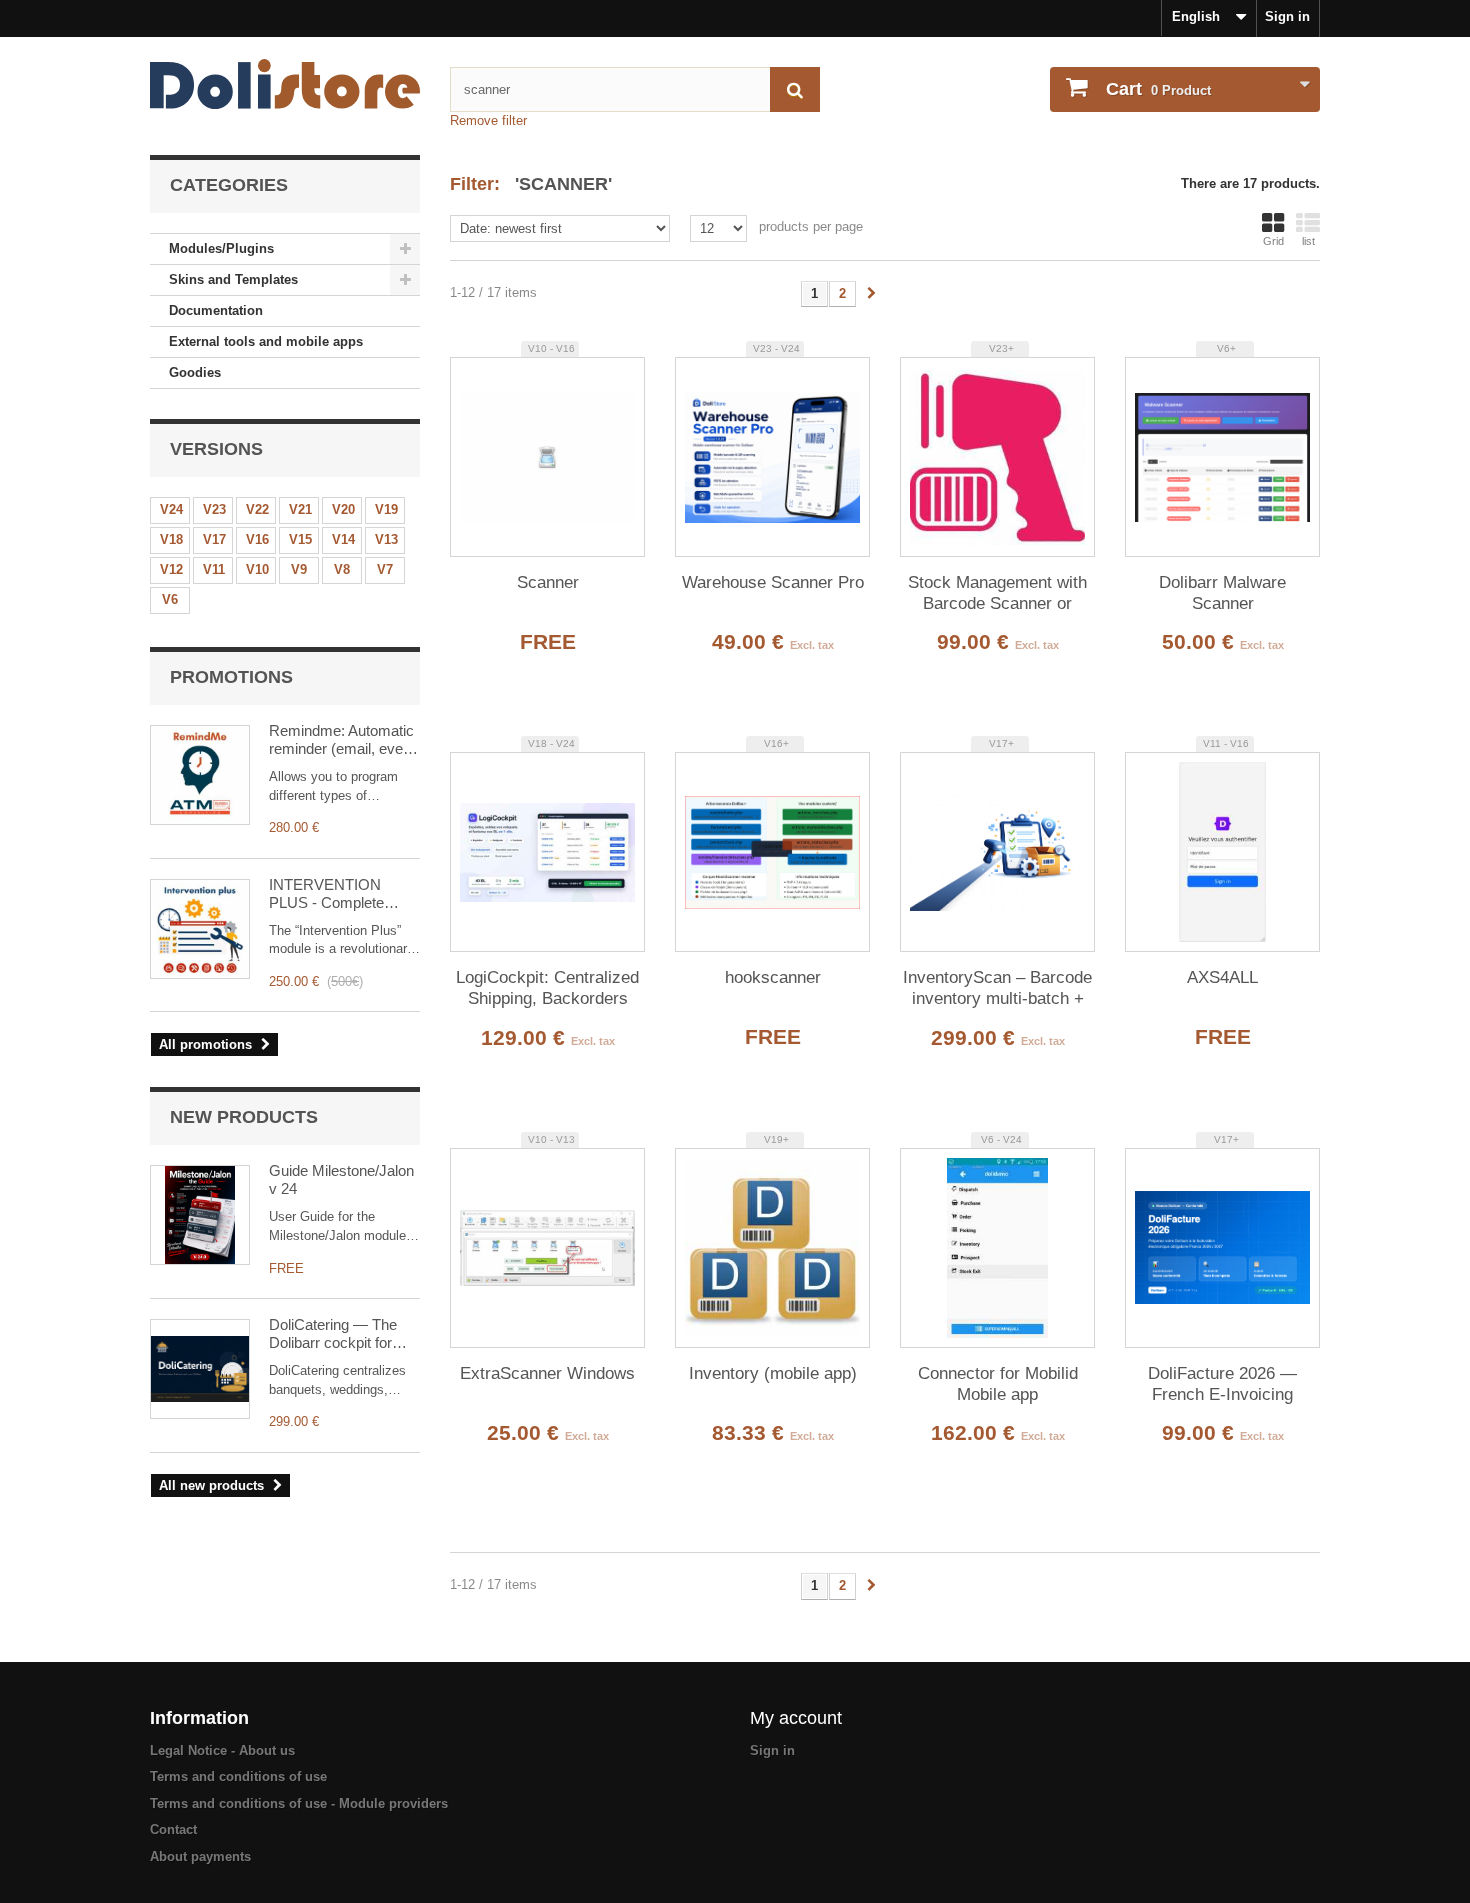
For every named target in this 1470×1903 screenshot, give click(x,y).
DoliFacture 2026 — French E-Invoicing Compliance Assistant (1223, 1385)
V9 (299, 569)
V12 (171, 569)
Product (1158, 89)
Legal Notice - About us (222, 1750)
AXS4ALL (1222, 977)
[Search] (795, 89)
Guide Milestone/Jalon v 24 (341, 1179)
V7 (385, 569)
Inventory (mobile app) (773, 1373)
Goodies (195, 372)
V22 (257, 509)
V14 (343, 539)
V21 (300, 509)
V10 (257, 569)
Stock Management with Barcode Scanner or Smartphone (997, 594)
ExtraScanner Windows (547, 1373)
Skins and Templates (233, 279)
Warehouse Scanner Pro (773, 582)
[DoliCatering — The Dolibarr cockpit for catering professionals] (200, 1369)
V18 (171, 539)
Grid (1273, 241)
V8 (342, 569)
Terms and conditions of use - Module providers (299, 1803)
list (1308, 241)
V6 (170, 599)
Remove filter (488, 120)
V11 (214, 569)
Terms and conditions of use (238, 1776)
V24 (171, 509)
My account (796, 1718)
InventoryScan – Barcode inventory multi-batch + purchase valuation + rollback (997, 989)
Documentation (216, 310)
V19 (386, 509)
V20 (343, 509)
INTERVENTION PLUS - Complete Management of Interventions (326, 894)
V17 (214, 539)
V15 (300, 539)
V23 (214, 509)
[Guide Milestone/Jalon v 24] (200, 1215)
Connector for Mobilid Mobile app (998, 1384)
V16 (257, 539)
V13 (386, 539)
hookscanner (773, 977)
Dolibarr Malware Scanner (1222, 593)
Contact (173, 1829)
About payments (200, 1856)
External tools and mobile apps (266, 341)
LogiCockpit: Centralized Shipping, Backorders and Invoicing (547, 989)
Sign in (1287, 16)
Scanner (548, 582)
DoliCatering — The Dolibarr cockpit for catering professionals (340, 1334)
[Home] (285, 84)
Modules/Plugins (221, 248)
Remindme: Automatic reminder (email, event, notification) (344, 740)
